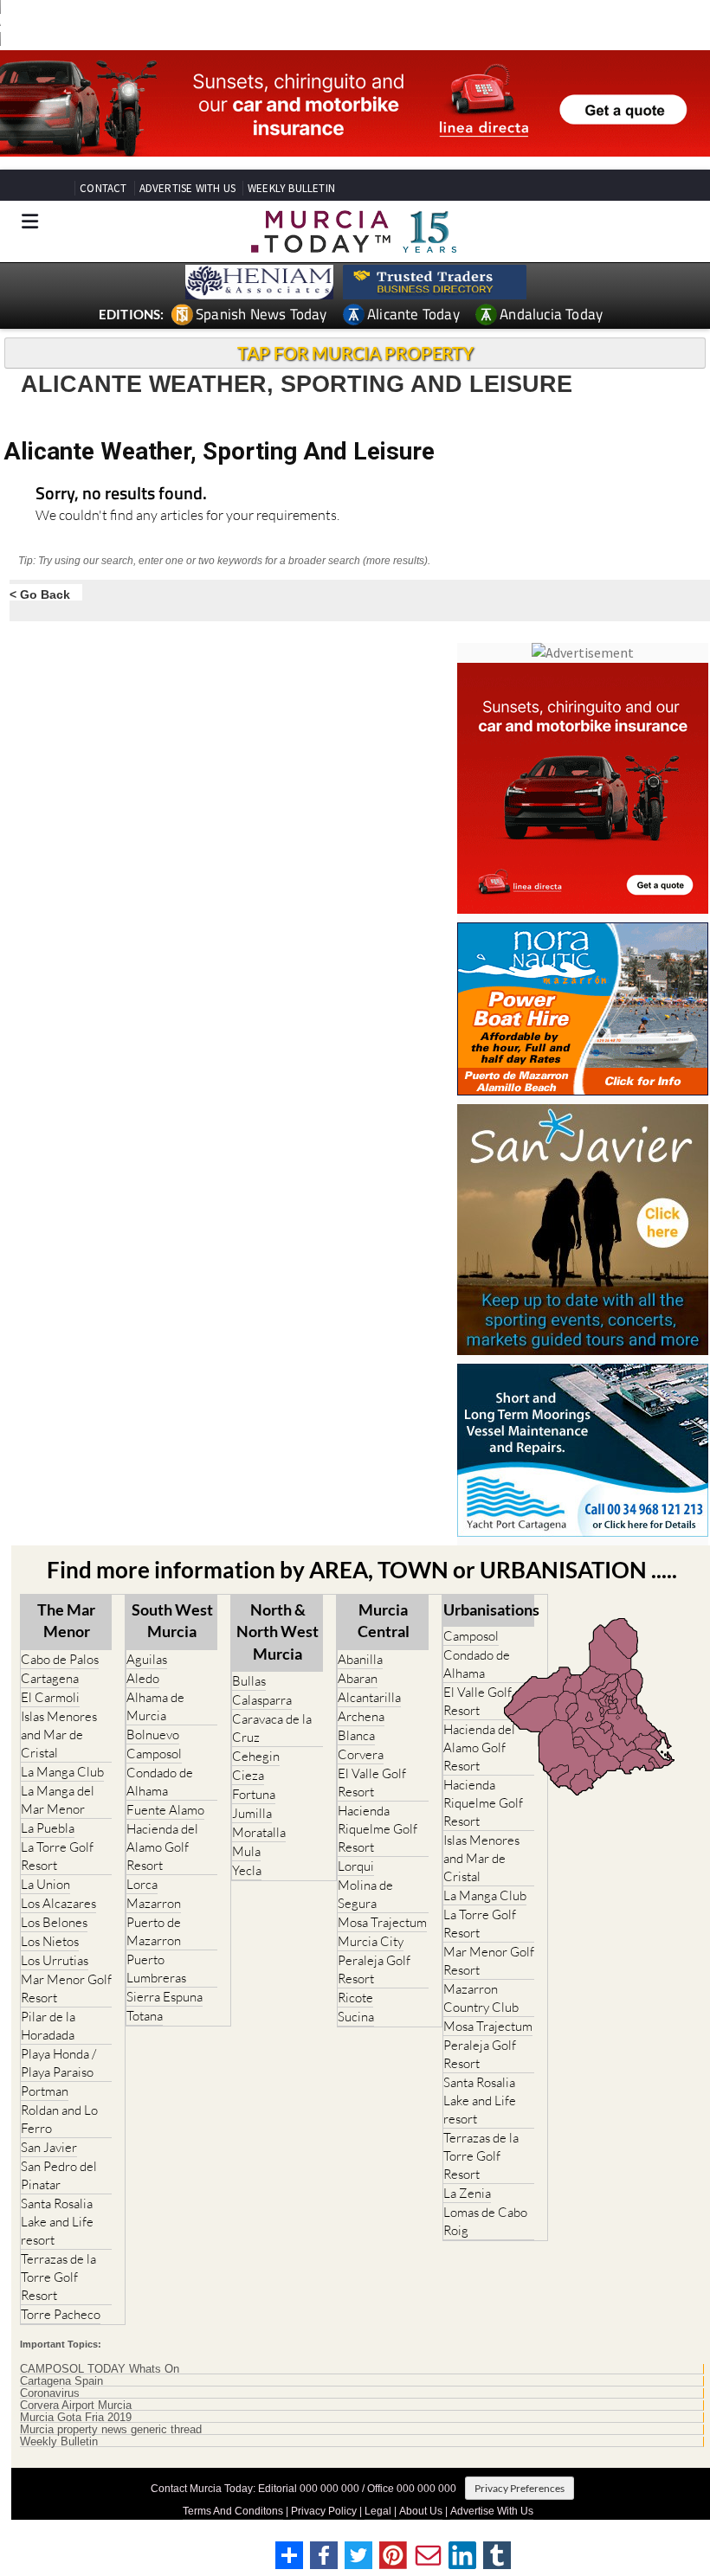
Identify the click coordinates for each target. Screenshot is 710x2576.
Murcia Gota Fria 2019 (76, 2418)
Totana (145, 2016)
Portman (45, 2091)
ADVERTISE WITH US (187, 188)
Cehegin (256, 1756)
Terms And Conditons (233, 2511)
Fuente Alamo (165, 1810)
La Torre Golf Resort (57, 1856)
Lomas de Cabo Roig (485, 2221)
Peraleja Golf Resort (374, 1969)
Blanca (356, 1735)
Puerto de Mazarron (154, 1931)
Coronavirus (50, 2393)
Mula (246, 1851)
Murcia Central (384, 1620)
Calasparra (262, 1700)
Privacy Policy (324, 2511)
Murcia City (371, 1941)
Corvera (361, 1754)
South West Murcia (172, 1620)
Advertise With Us (492, 2511)
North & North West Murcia (278, 1631)
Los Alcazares (58, 1903)
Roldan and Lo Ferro (59, 2119)
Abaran (358, 1678)
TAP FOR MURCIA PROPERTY (355, 353)
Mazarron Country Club (481, 1998)
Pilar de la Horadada (48, 2026)
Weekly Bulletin (59, 2442)
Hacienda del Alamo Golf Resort (162, 1847)
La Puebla (48, 1828)
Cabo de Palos (60, 1659)
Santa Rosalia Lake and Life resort (57, 2222)
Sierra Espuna (165, 1997)
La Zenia (467, 2193)
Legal (378, 2511)
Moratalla (259, 1832)
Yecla (247, 1870)
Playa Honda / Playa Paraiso (58, 2063)
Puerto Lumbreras (156, 1969)
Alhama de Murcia (155, 1706)
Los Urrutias (55, 1960)
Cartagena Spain (61, 2381)
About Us (421, 2511)
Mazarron (154, 1903)
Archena (361, 1716)
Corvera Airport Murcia (76, 2406)
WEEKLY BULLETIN (291, 188)
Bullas (249, 1681)
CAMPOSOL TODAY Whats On (100, 2369)
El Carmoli (50, 1697)
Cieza (248, 1775)
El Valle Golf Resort (372, 1783)
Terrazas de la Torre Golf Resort (58, 2277)
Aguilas (147, 1659)
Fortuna (254, 1794)
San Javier (49, 2147)
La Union (45, 1884)
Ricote (355, 1998)
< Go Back (40, 594)
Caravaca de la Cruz (272, 1728)
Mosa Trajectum (382, 1922)
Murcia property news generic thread (111, 2430)
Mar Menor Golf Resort (66, 1988)
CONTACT (103, 188)
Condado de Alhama (160, 1782)
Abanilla (360, 1659)
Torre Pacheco (61, 2314)
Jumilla (252, 1813)
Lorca (142, 1884)
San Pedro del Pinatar (59, 2175)
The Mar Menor (66, 1620)
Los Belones (54, 1922)
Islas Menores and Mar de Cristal (59, 1734)
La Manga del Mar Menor (58, 1800)
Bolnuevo (153, 1734)
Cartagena (50, 1678)
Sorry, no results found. (121, 495)
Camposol (154, 1754)
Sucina (356, 2017)
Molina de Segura (365, 1894)
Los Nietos (50, 1941)
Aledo (143, 1678)
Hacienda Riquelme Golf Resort (378, 1829)
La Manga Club (62, 1772)
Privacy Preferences (520, 2488)
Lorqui (356, 1866)
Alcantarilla (369, 1697)
